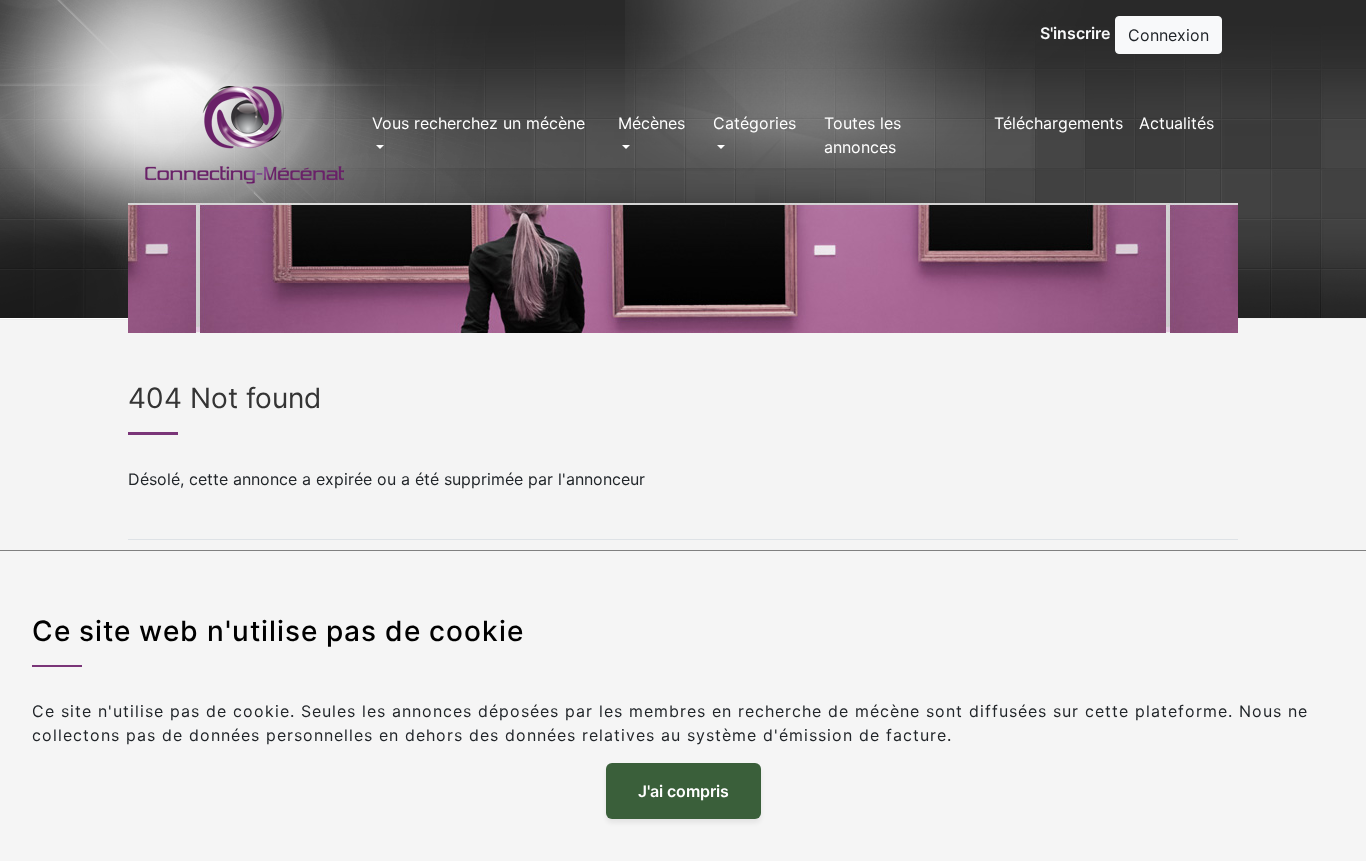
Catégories (754, 123)
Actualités (1176, 123)
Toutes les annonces (862, 135)
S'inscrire (1075, 33)
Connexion (1168, 35)
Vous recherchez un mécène (478, 123)
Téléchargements (1058, 123)
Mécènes (651, 123)
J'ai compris (683, 791)
